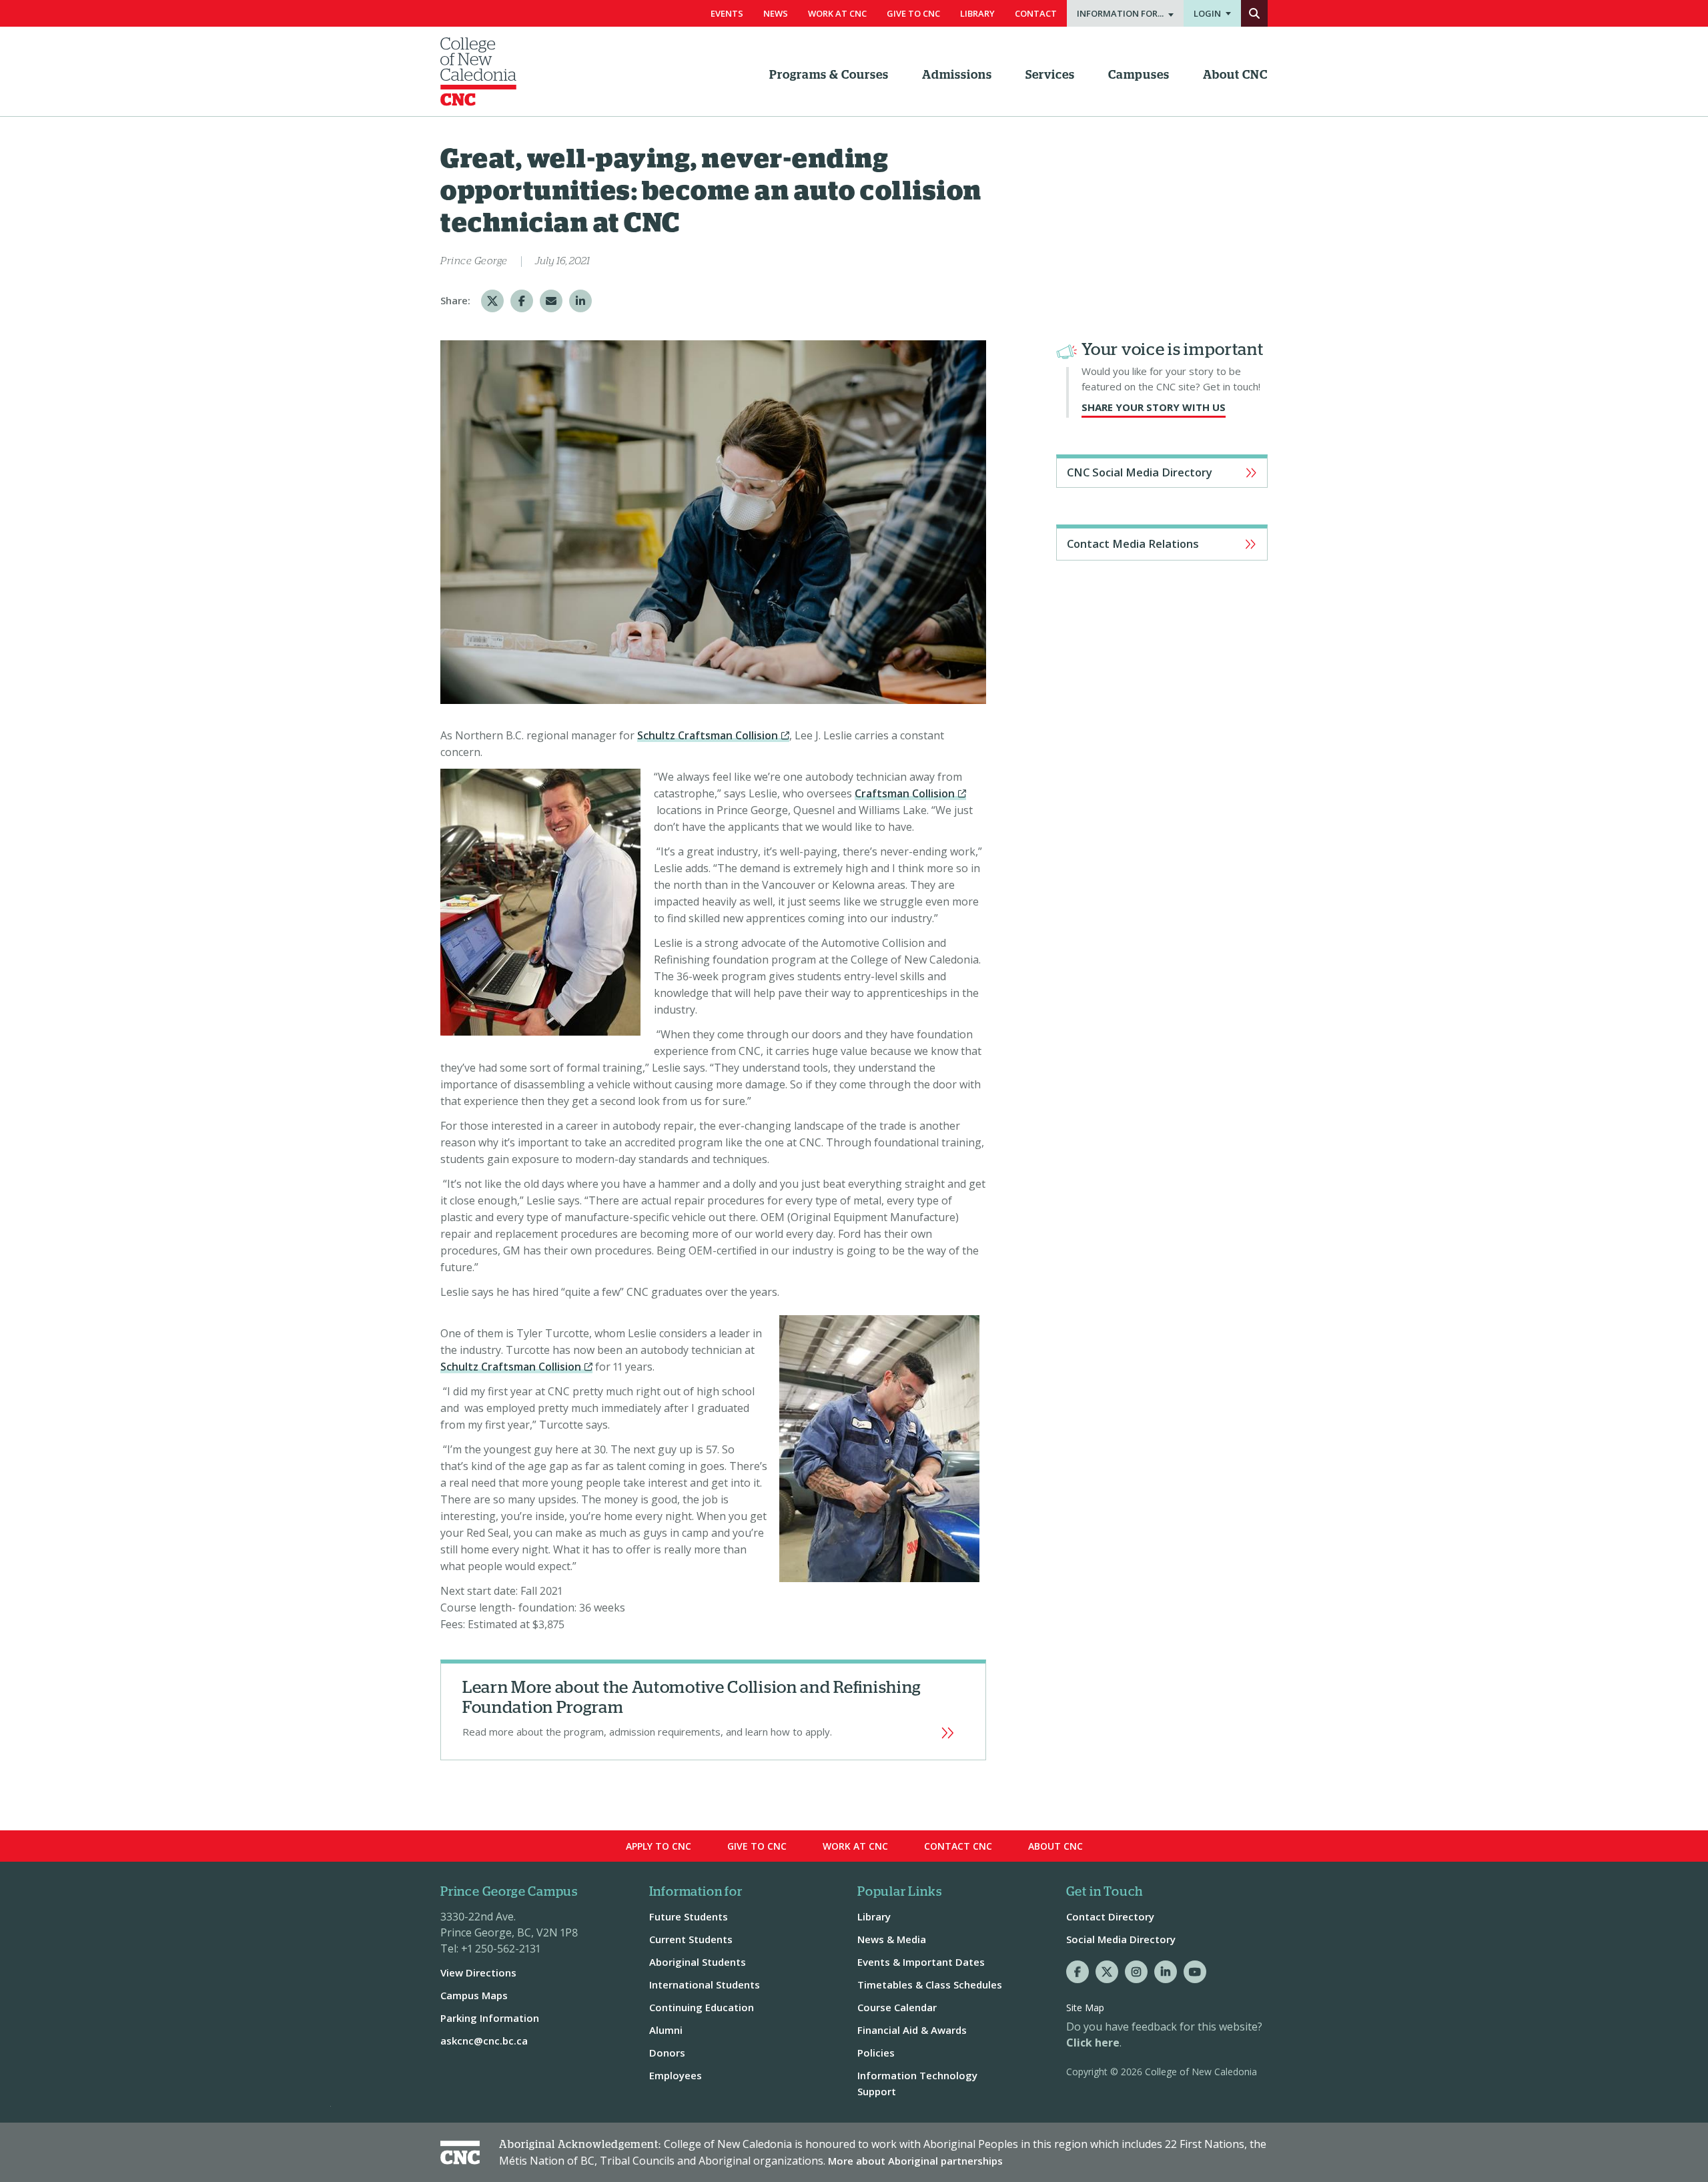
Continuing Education (702, 2007)
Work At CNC (837, 13)
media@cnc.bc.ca (1162, 542)
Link (713, 1710)
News (776, 13)
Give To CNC (913, 13)
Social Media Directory (1121, 1939)
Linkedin (1166, 1972)
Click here (1093, 2043)
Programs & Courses (829, 75)
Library (977, 13)
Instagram (1136, 1972)
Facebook (1078, 1972)
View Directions (478, 1972)
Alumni (666, 2030)
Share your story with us (1154, 407)
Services (1050, 75)
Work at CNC (855, 1846)
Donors (667, 2053)
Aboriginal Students (698, 1962)
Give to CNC (757, 1846)
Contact (1036, 13)
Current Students (691, 1939)
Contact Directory (1110, 1916)
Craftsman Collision (905, 793)
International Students (705, 1984)
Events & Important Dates (921, 1962)
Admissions (957, 75)
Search (1254, 13)
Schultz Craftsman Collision (708, 735)
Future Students (689, 1916)
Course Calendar (897, 2007)
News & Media (892, 1939)
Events (727, 13)
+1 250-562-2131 (501, 1948)
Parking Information (490, 2018)
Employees (676, 2075)
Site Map (1085, 2008)
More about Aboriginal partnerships (915, 2161)
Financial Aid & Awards (912, 2030)
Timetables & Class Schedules (930, 1984)
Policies (876, 2053)
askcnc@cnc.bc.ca (484, 2041)
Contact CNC (958, 1846)
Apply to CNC (659, 1846)
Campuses (1139, 75)
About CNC (1235, 75)
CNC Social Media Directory (1140, 472)
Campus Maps (474, 1995)
